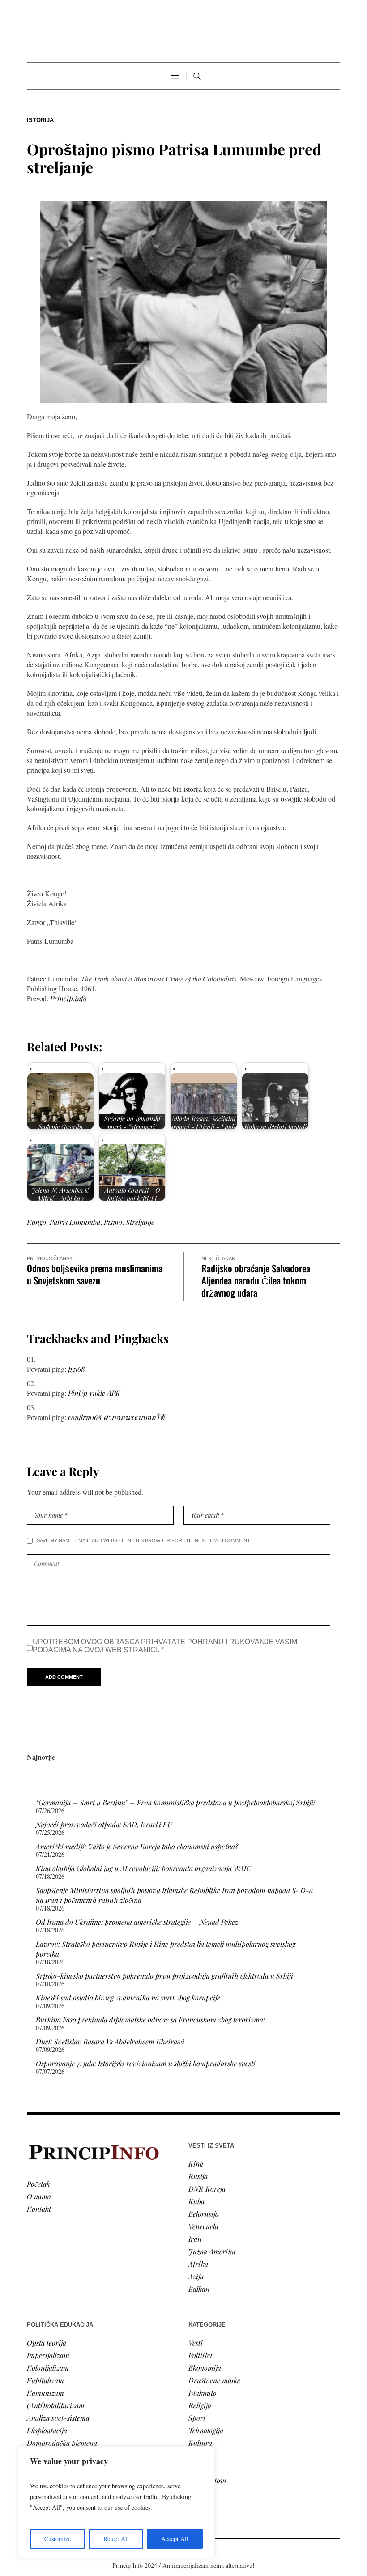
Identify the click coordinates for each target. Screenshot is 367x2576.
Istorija (40, 120)
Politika (200, 2355)
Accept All (175, 2539)
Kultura (200, 2443)
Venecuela (203, 2226)
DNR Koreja (207, 2189)
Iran (195, 2239)
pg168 (77, 1369)
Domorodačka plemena (62, 2443)
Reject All (116, 2539)
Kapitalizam (45, 2380)
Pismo (113, 1222)
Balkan (199, 2289)
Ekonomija (205, 2368)
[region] (116, 2502)
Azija (196, 2276)
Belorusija (204, 2214)
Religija (200, 2405)
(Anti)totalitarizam (56, 2405)
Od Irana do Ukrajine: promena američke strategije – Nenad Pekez (137, 1922)
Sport (197, 2418)
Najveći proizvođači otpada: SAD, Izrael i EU (104, 1824)
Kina (196, 2164)
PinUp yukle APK (94, 1393)
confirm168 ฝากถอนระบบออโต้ (116, 1417)
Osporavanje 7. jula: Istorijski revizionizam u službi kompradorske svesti (146, 2063)
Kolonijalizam (48, 2368)
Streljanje (140, 1222)
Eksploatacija (47, 2430)
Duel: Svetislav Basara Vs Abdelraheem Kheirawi (110, 2041)
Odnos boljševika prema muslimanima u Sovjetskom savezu (95, 1274)
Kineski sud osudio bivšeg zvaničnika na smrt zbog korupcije (128, 1998)
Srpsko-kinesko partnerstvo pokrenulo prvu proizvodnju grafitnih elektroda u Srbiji (164, 1976)
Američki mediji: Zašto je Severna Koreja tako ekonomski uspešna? (137, 1846)
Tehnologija (206, 2430)
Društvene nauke (214, 2380)
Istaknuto (203, 2393)
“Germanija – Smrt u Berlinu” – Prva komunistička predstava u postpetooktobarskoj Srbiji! (175, 1802)
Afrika (198, 2264)
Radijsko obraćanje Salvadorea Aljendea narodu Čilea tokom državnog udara (256, 1280)
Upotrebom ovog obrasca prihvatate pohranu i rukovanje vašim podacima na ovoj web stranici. (165, 1646)
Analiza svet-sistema (58, 2418)
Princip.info (68, 998)
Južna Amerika (212, 2251)
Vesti (196, 2343)
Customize (58, 2539)
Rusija (198, 2176)
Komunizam (45, 2393)
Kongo (36, 1222)
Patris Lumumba (75, 1222)
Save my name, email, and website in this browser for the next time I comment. (144, 1540)
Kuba (196, 2201)
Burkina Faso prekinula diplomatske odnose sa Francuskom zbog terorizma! (150, 2019)
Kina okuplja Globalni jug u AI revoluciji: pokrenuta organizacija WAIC (143, 1868)
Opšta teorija (47, 2343)
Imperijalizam (48, 2355)
